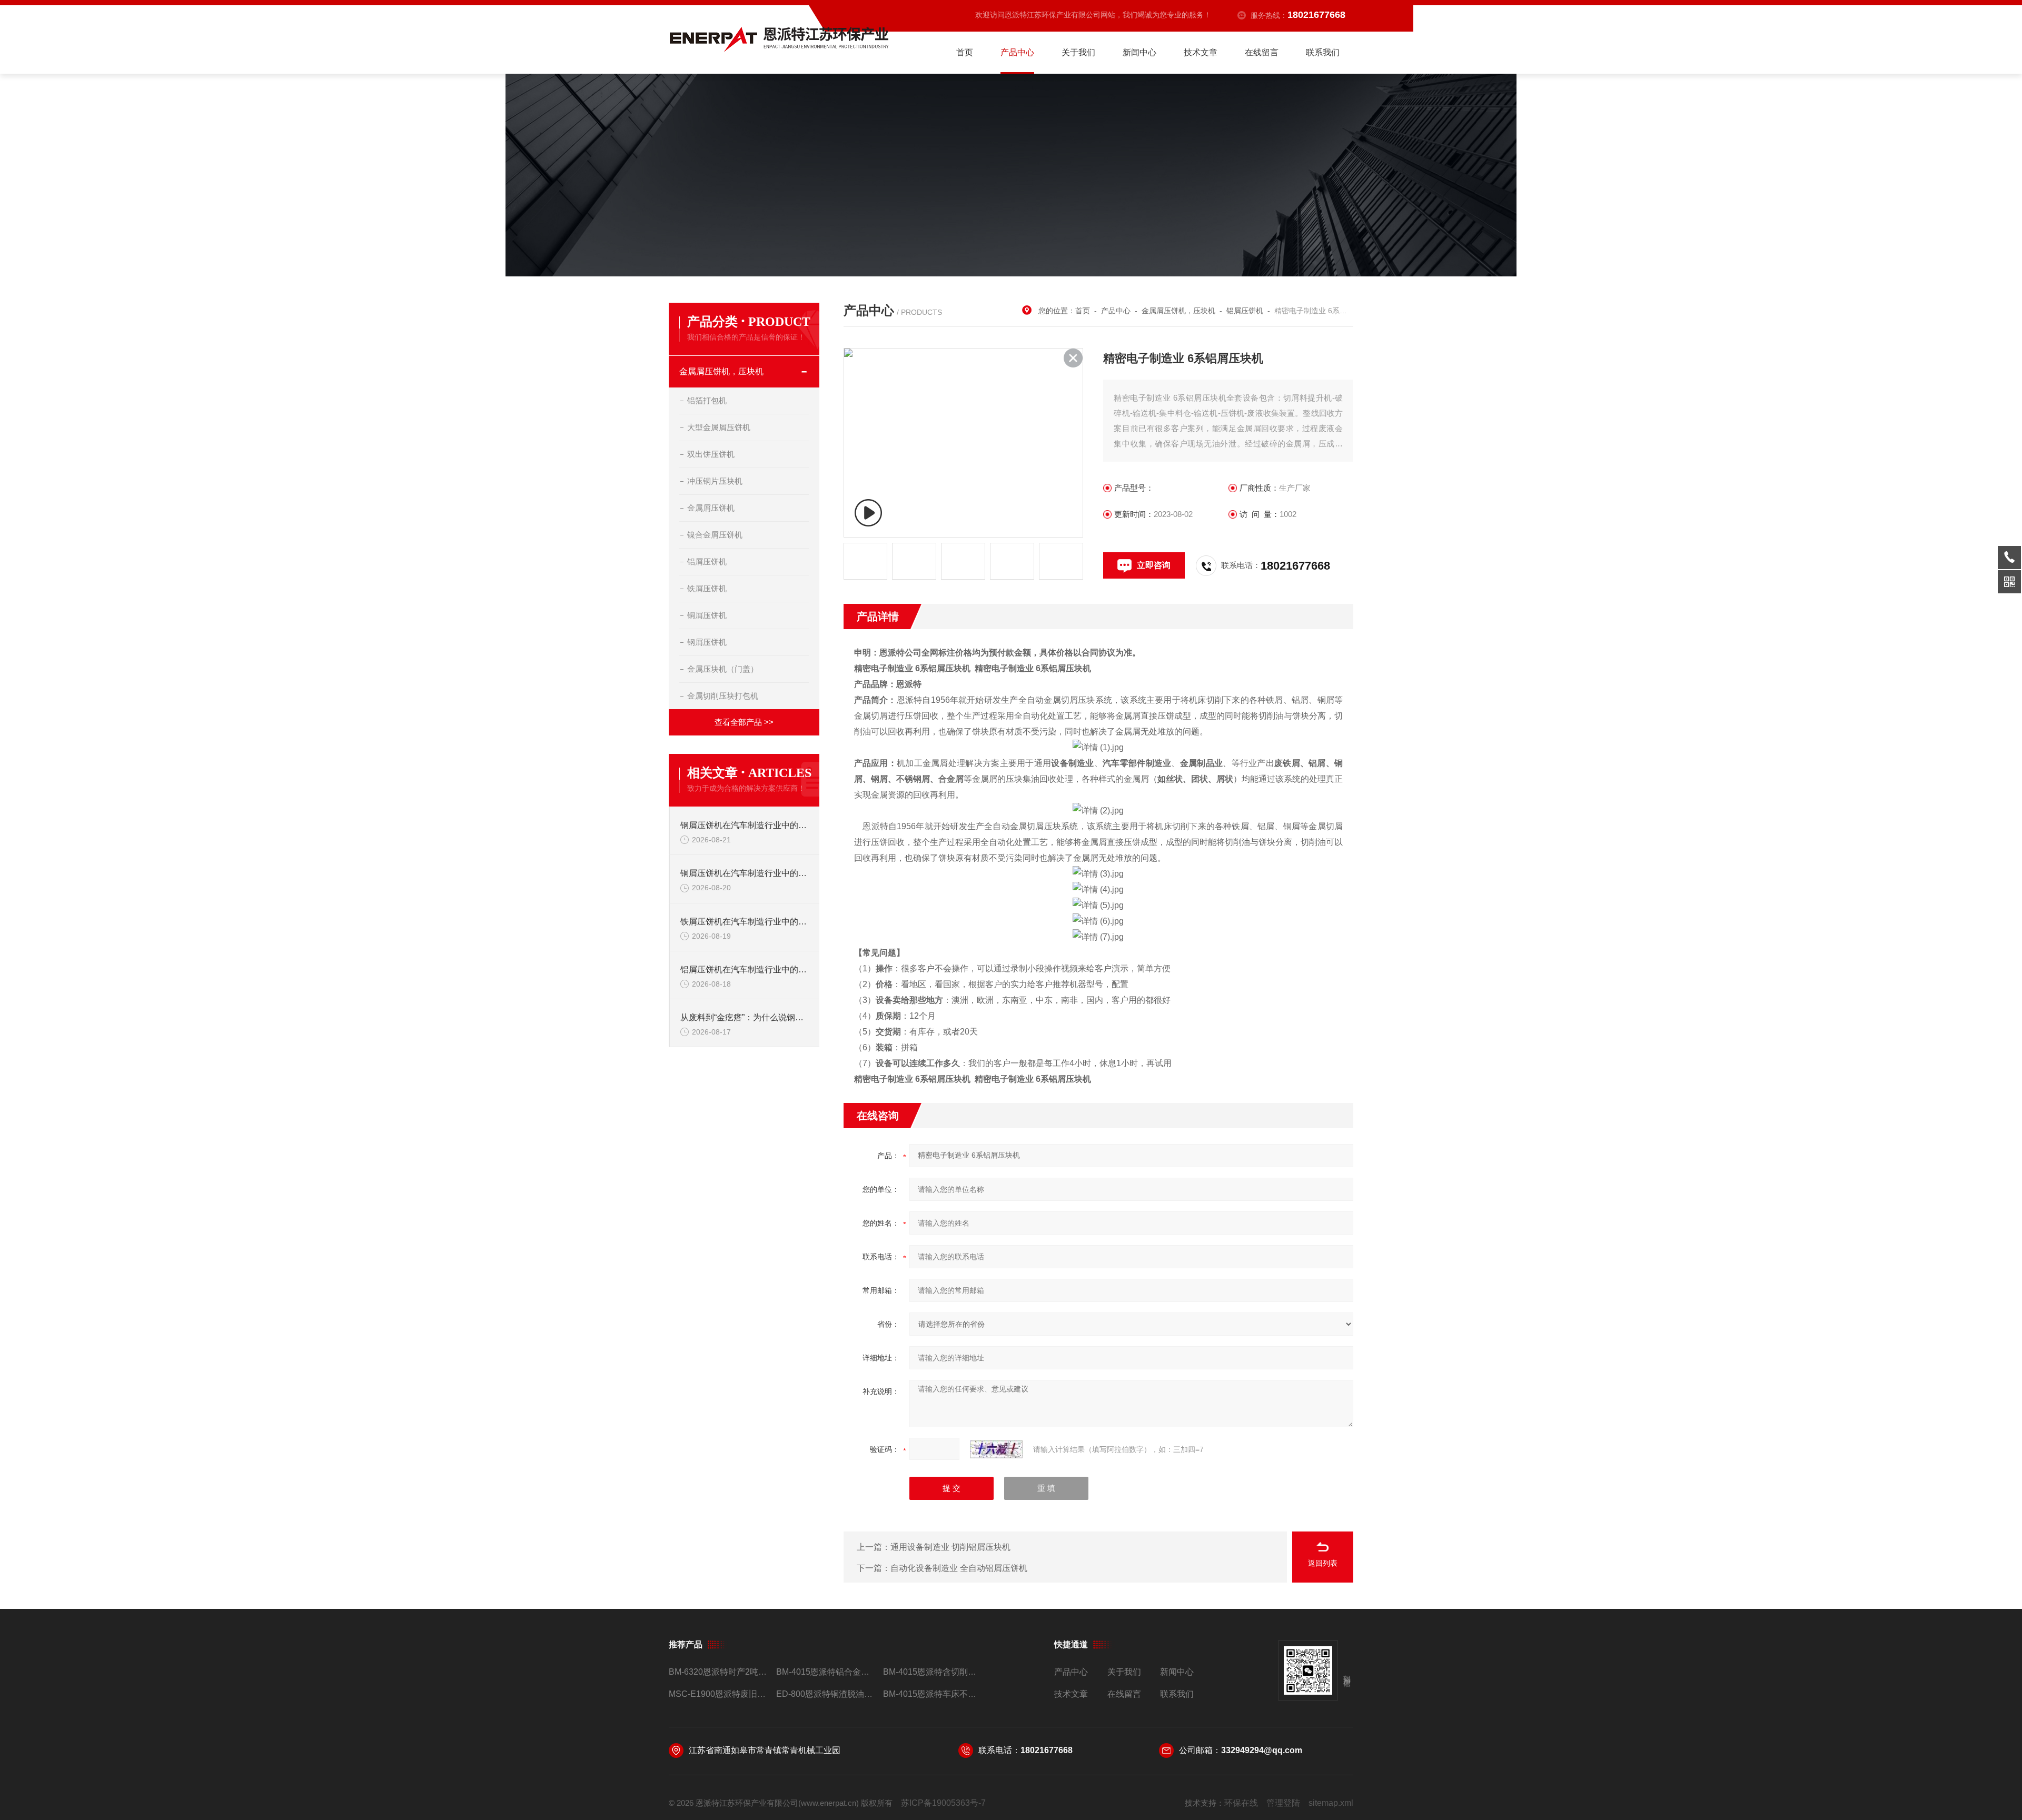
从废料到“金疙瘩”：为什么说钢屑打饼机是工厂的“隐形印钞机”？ (745, 1017)
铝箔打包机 (707, 400)
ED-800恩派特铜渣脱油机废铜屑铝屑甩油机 (825, 1694)
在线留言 (1262, 52)
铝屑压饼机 (707, 561)
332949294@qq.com (1262, 1750)
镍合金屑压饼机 (715, 535)
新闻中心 (1139, 52)
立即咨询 (1154, 565)
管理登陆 (1283, 1803)
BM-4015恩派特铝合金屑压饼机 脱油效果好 (825, 1672)
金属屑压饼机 (711, 508)
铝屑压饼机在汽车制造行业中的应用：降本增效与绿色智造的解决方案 (745, 969)
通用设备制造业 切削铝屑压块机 (950, 1547)
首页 (965, 52)
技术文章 (1201, 52)
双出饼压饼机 (711, 454)
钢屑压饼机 (707, 642)
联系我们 (1323, 52)
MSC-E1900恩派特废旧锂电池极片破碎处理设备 (718, 1694)
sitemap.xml (1331, 1803)
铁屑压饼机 (707, 588)
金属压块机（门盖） (723, 669)
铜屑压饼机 (707, 615)
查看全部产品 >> (744, 722)
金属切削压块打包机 (723, 696)
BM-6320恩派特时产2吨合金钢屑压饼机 (718, 1672)
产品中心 (1017, 52)
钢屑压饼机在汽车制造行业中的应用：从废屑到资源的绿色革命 (745, 825)
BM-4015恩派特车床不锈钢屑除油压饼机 (932, 1694)
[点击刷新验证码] (996, 1449)
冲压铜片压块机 (715, 481)
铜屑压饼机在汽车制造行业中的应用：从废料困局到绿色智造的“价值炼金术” (745, 873)
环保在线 (1241, 1803)
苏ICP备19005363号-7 (943, 1803)
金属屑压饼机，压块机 (721, 371)
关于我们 (1078, 52)
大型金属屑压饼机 (719, 427)
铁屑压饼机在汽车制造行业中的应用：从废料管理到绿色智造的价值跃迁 (745, 922)
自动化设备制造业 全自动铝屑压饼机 (959, 1568)
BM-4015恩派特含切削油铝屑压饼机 (932, 1672)
